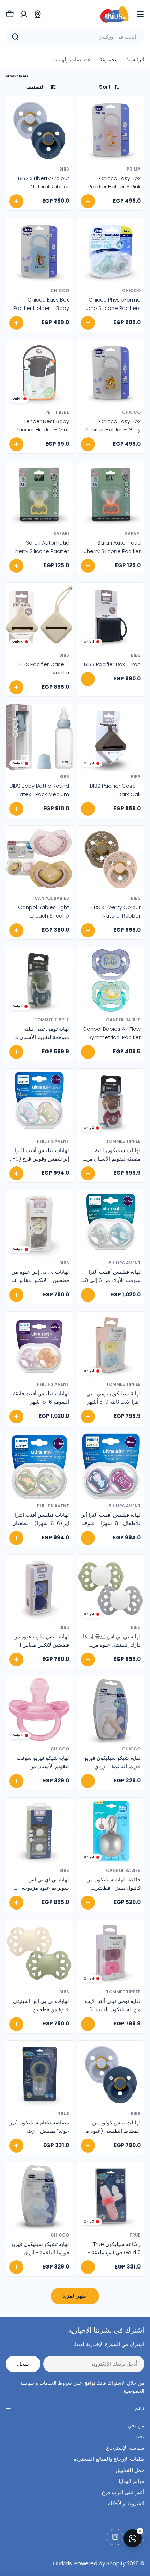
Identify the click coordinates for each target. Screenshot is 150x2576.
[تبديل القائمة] (140, 14)
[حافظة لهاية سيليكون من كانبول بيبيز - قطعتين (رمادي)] (111, 1831)
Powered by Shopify (100, 2563)
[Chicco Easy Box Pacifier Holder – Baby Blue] (39, 251)
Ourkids (62, 2563)
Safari (133, 534)
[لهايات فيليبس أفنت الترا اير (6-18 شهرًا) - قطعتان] (39, 1466)
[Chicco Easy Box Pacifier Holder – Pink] (111, 130)
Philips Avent (53, 1141)
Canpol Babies (52, 898)
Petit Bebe (57, 412)
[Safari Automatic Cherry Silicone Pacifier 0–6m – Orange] (111, 494)
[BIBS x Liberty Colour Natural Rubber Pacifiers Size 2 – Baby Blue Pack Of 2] (39, 130)
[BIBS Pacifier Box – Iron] (111, 616)
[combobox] (75, 37)
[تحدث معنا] (133, 2538)
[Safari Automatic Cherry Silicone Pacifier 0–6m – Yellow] (39, 494)
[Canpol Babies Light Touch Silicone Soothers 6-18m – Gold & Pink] (39, 859)
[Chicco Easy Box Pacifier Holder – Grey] (111, 373)
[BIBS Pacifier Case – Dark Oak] (111, 737)
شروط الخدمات (56, 2383)
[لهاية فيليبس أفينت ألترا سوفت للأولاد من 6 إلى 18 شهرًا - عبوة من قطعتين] (111, 1223)
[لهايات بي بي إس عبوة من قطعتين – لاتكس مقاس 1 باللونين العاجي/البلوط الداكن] (39, 1223)
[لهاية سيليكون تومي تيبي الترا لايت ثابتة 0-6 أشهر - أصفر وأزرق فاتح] (111, 1345)
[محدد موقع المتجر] (38, 14)
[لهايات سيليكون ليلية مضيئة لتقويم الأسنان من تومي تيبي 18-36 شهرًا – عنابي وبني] (111, 1102)
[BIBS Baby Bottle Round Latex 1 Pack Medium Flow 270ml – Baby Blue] (39, 737)
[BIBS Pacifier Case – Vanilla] (39, 616)
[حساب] (24, 14)
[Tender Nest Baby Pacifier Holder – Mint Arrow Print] (39, 373)
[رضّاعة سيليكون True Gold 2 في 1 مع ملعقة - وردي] (111, 2196)
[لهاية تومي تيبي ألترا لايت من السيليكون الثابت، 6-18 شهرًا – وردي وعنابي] (111, 1953)
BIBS (64, 169)
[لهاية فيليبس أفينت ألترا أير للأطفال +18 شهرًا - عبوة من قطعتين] (111, 1466)
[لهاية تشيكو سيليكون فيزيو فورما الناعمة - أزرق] (39, 2196)
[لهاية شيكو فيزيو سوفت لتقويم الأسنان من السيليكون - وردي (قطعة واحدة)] (39, 1709)
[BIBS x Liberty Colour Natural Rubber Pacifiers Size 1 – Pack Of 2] (111, 859)
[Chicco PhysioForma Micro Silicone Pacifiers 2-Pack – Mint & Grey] (111, 251)
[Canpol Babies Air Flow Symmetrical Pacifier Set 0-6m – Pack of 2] (111, 980)
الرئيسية (135, 59)
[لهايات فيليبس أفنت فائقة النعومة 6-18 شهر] (39, 1345)
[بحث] (15, 37)
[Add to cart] (88, 201)
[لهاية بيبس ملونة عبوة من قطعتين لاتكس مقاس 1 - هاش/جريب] (39, 1588)
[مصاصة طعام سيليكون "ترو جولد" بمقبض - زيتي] (39, 2074)
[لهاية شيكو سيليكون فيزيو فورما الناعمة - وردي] (111, 1709)
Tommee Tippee (52, 1020)
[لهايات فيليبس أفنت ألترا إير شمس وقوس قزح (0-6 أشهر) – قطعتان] (39, 1102)
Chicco (131, 291)
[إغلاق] (140, 2531)
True (63, 2113)
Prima (134, 169)
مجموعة (108, 59)
